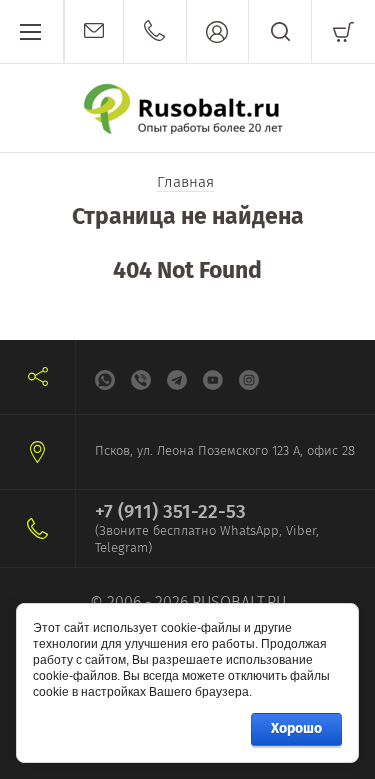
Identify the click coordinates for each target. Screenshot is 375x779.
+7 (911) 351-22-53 (170, 511)
